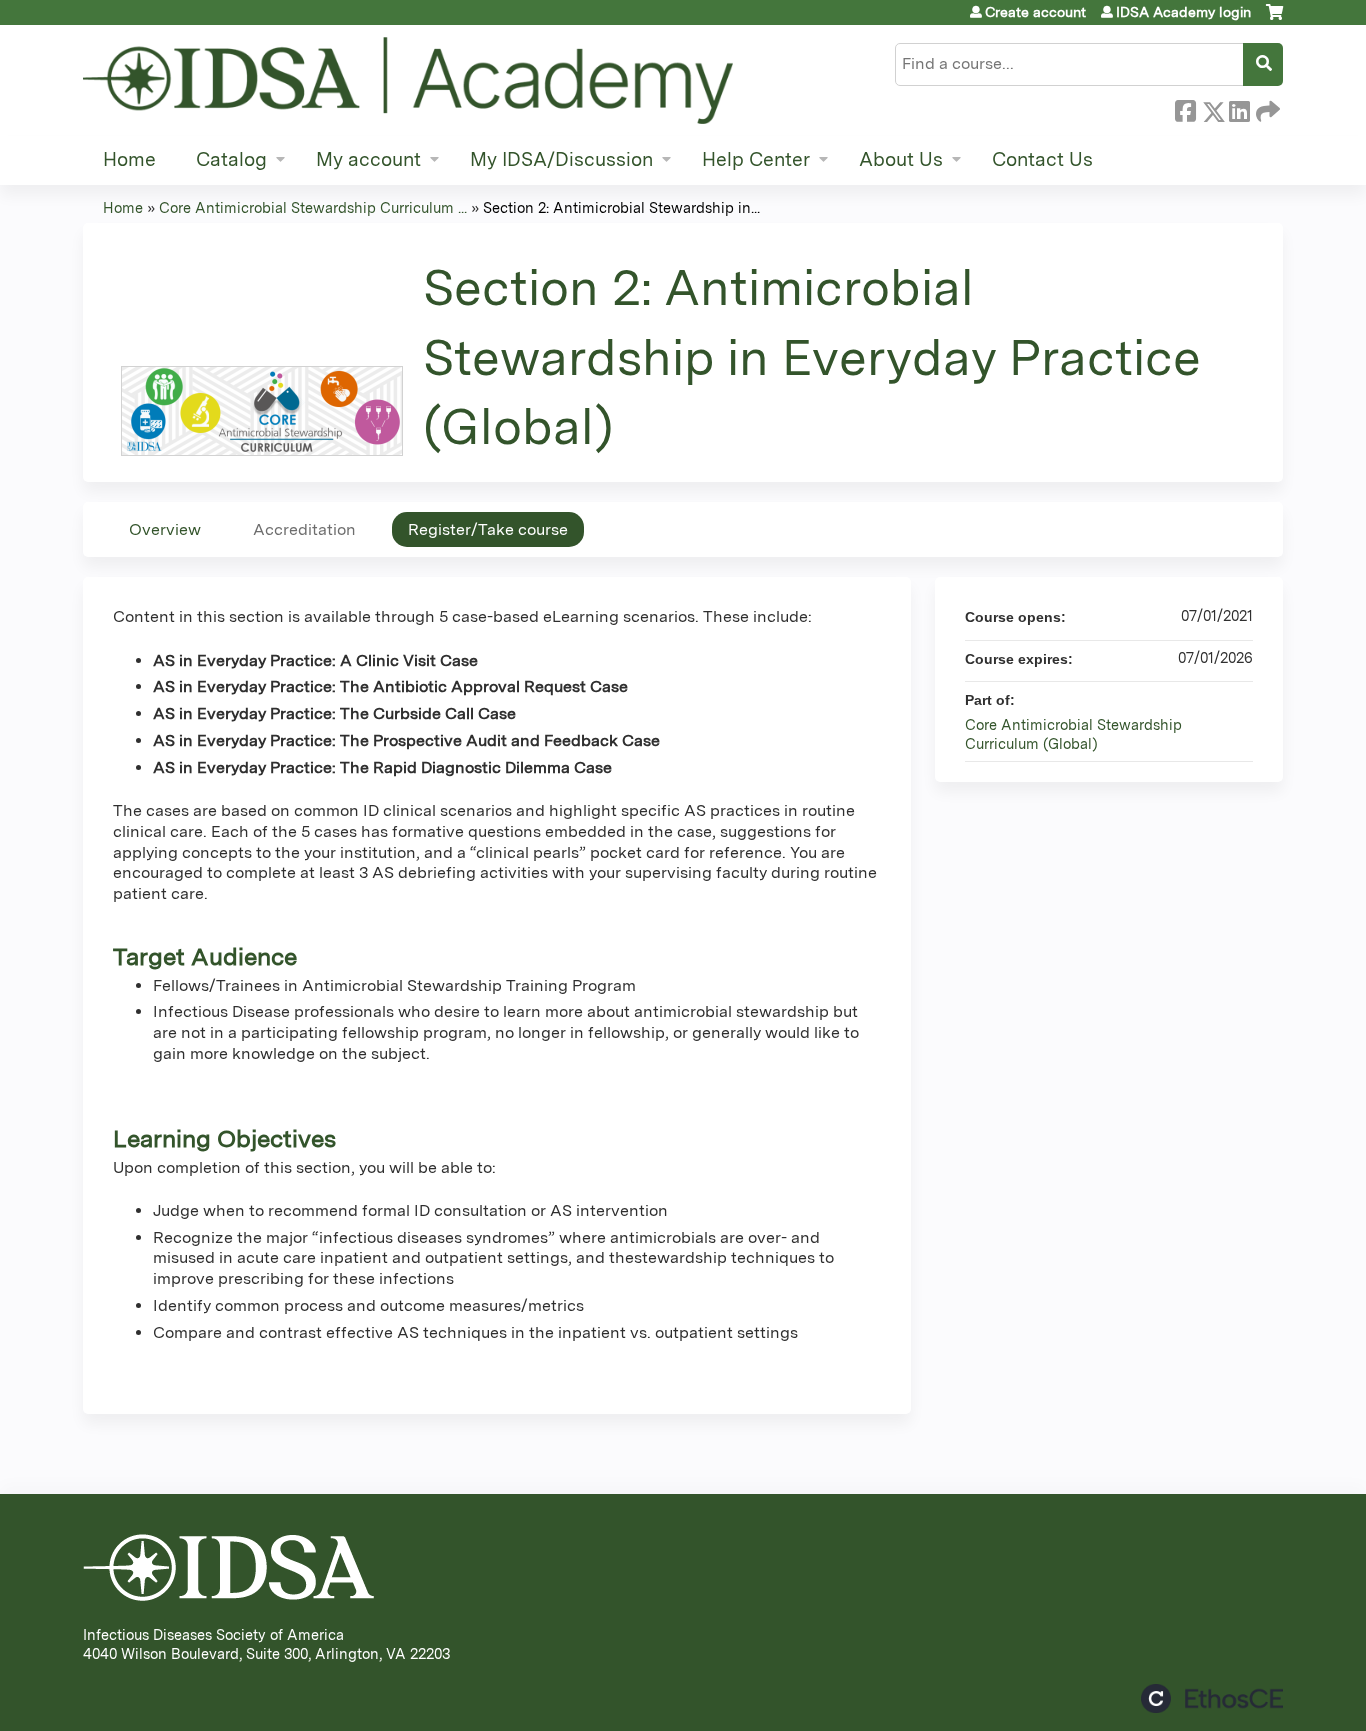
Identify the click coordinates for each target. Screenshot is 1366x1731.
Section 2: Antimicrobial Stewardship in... (621, 207)
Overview (165, 529)
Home (129, 159)
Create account (1035, 12)
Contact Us (1042, 159)
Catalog (231, 159)
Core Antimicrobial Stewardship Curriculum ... (313, 207)
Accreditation (304, 529)
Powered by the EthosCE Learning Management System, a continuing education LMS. (1212, 1698)
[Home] (408, 80)
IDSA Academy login (1183, 12)
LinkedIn (1239, 108)
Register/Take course (488, 529)
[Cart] (1274, 19)
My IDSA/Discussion (561, 159)
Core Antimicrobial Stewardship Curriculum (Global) (1073, 734)
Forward (1266, 108)
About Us (901, 159)
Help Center (756, 159)
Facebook (1185, 108)
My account (368, 159)
